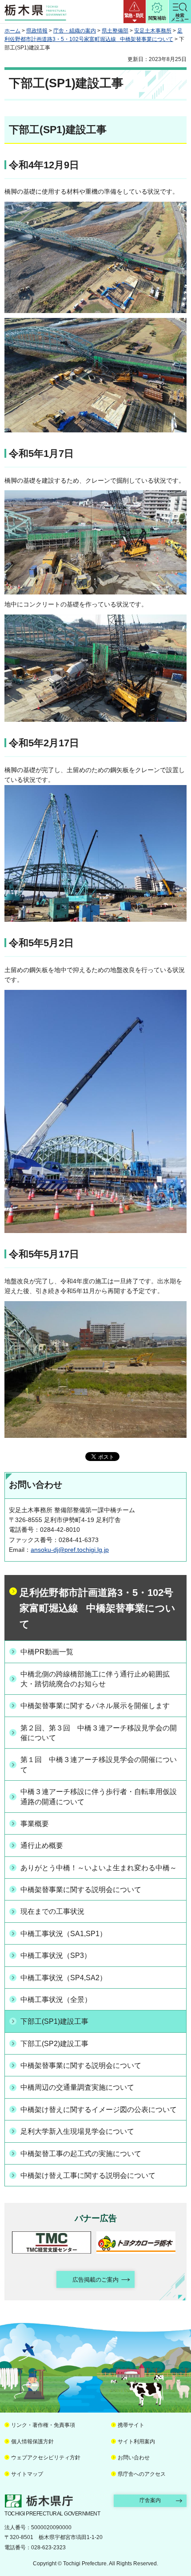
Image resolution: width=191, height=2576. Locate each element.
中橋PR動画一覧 (47, 1652)
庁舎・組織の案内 (75, 31)
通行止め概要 (42, 1846)
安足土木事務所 (153, 31)
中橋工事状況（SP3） (56, 1955)
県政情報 (37, 31)
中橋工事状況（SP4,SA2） (64, 1978)
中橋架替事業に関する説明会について (81, 1890)
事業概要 (35, 1824)
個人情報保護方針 (32, 2442)
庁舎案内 (150, 2500)
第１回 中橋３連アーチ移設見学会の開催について (99, 1764)
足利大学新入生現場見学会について (77, 2131)
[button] (135, 12)
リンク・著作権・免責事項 (43, 2425)
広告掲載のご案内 (95, 2280)
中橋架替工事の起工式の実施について (81, 2154)
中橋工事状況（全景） (56, 2000)
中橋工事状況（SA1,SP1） (64, 1934)
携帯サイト (131, 2425)
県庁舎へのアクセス (142, 2474)
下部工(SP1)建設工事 (54, 2021)
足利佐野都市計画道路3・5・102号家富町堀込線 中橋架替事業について (97, 1608)
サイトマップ (27, 2474)
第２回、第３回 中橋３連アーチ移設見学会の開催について (99, 1733)
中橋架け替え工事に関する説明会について (88, 2175)
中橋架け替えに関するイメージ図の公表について (99, 2110)
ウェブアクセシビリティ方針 (46, 2458)
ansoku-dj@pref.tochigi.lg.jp (70, 1550)
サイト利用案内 (136, 2442)
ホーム (12, 31)
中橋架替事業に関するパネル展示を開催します (95, 1706)
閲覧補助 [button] (157, 18)
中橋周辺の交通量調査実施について (77, 2087)
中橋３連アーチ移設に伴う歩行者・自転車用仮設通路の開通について (99, 1797)
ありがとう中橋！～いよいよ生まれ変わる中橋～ (99, 1868)
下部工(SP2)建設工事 (54, 2044)
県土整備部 (115, 31)
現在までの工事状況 (52, 1911)
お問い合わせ (134, 2458)
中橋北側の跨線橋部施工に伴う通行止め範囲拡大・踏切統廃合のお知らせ (95, 1679)
